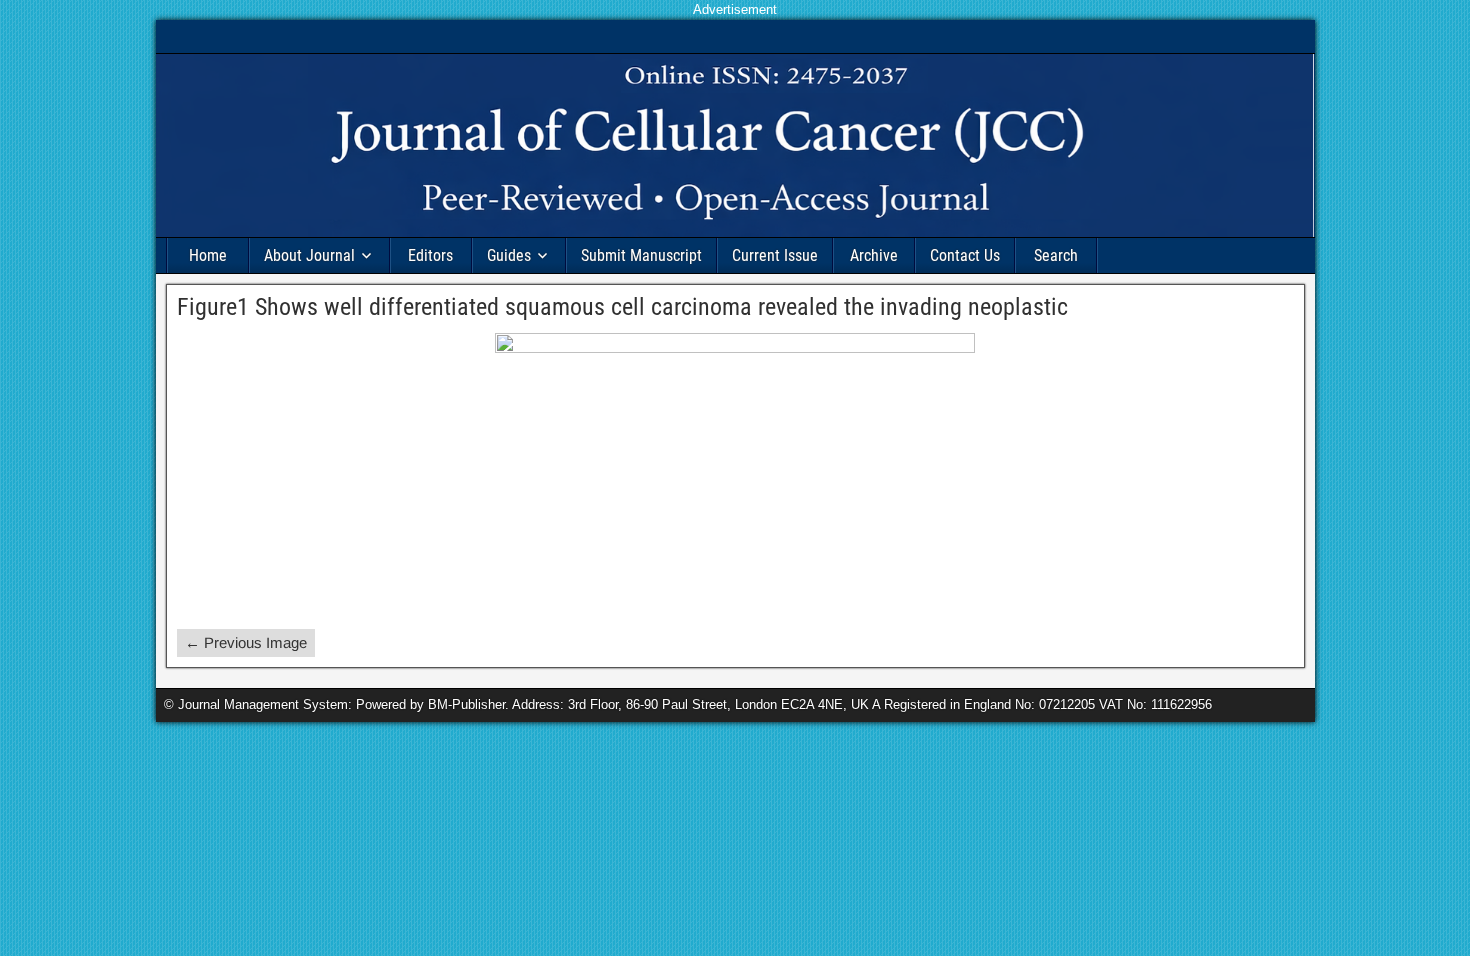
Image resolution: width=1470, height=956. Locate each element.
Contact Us (965, 255)
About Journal (309, 255)
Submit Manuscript (641, 255)
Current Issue (775, 255)
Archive (874, 255)
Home (208, 255)
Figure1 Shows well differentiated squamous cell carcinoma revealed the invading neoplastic (622, 307)
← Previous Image (246, 642)
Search (1056, 255)
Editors (430, 255)
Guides (509, 255)
